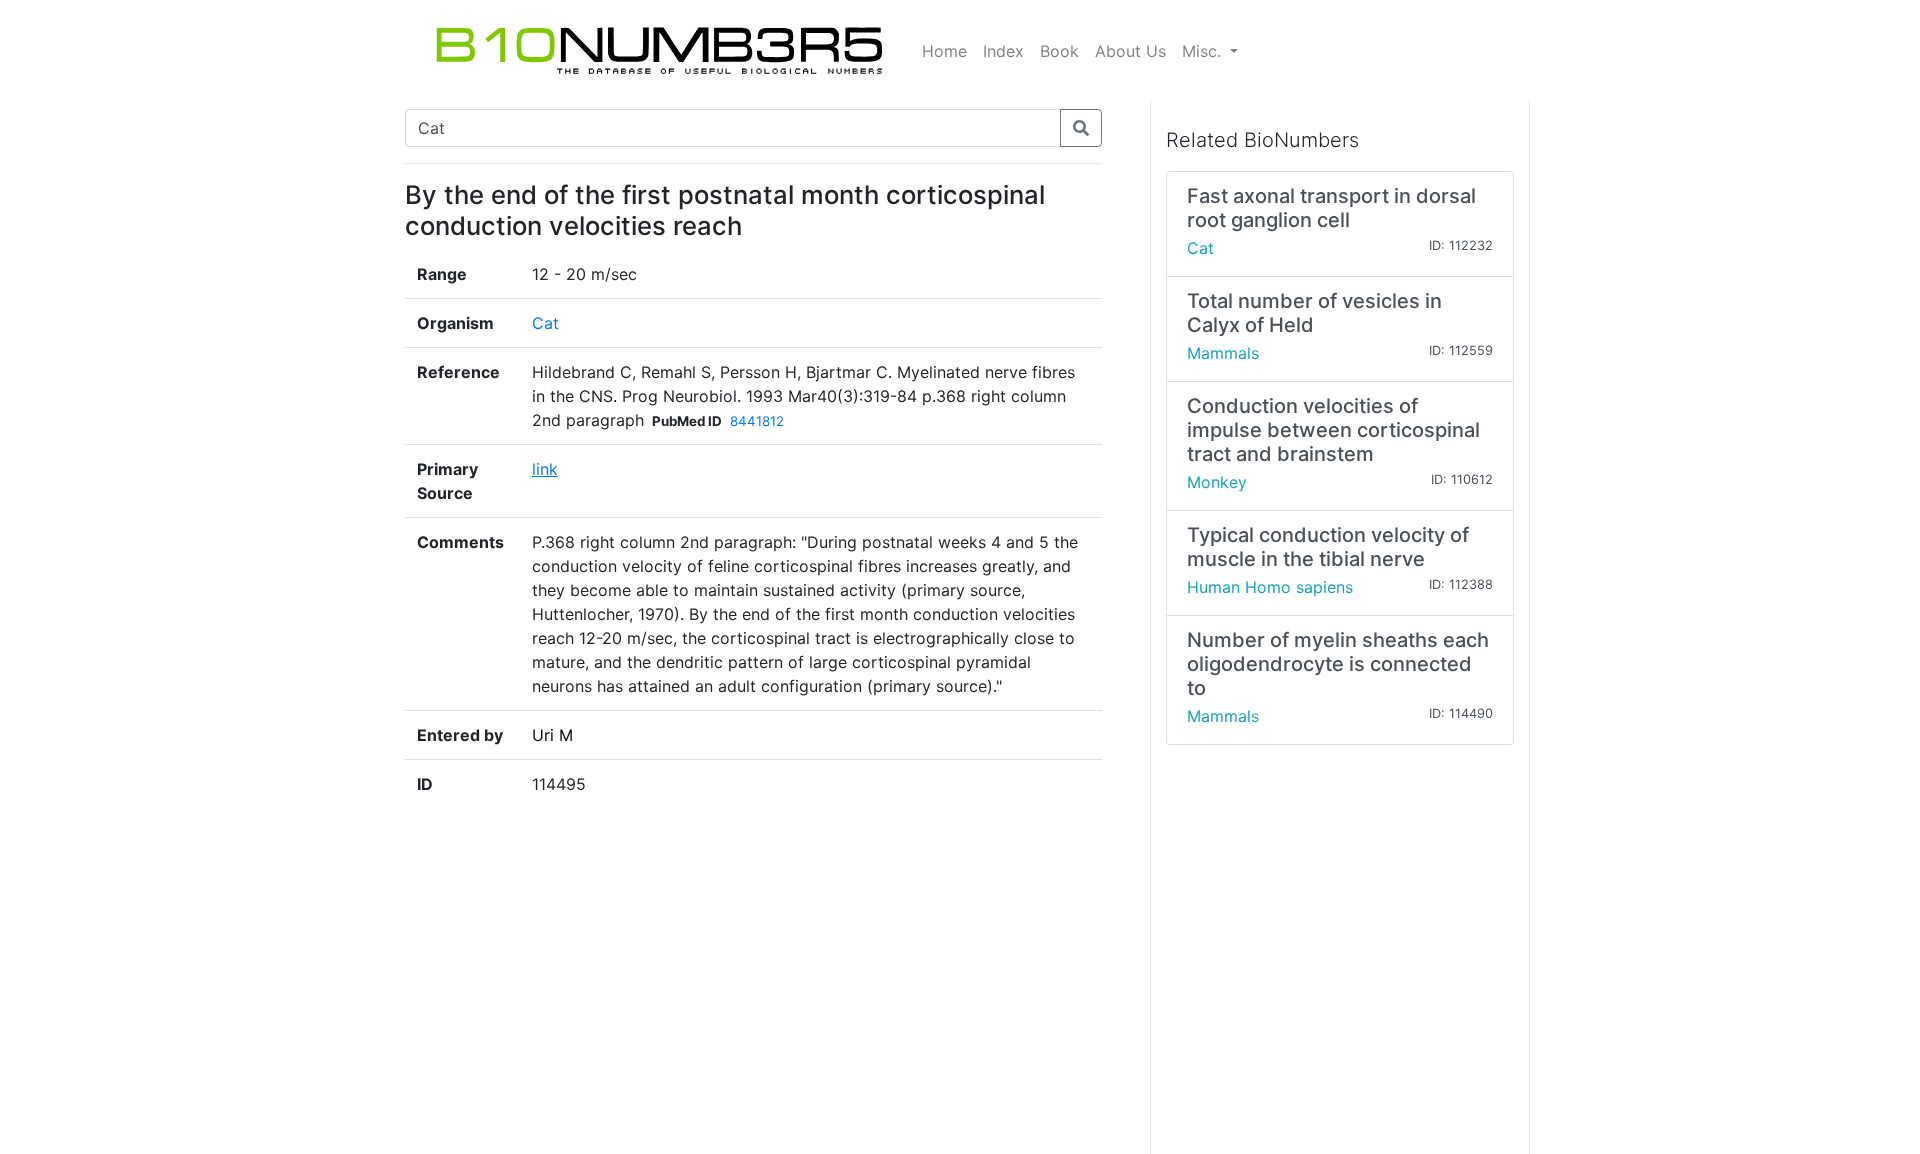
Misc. (1204, 51)
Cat (545, 323)
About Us (1130, 51)
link (545, 469)
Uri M (552, 735)
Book (1059, 51)
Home (944, 51)
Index (1003, 51)
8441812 (757, 421)
